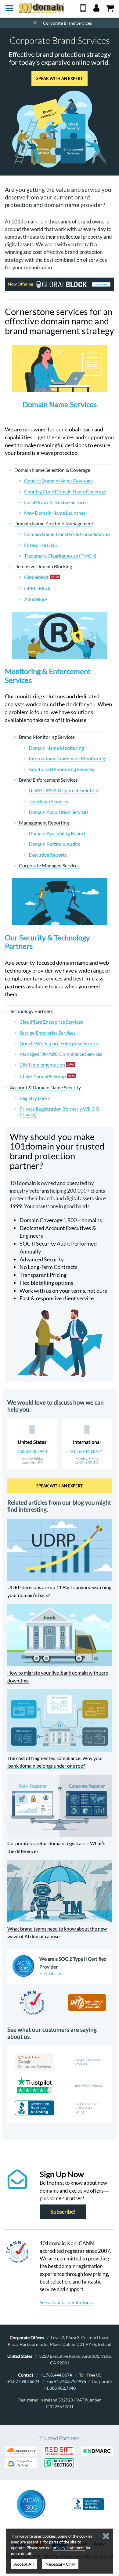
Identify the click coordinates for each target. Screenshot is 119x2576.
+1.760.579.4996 (70, 2381)
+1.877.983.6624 (23, 2381)
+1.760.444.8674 (87, 1451)
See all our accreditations (66, 2302)
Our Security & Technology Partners (47, 942)
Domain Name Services (60, 404)
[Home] (35, 23)
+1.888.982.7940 (60, 2388)
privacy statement (69, 2548)
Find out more (51, 1973)
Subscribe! (63, 2212)
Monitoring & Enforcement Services (48, 676)
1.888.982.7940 (32, 1451)
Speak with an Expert (60, 78)
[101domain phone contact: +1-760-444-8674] (83, 10)
